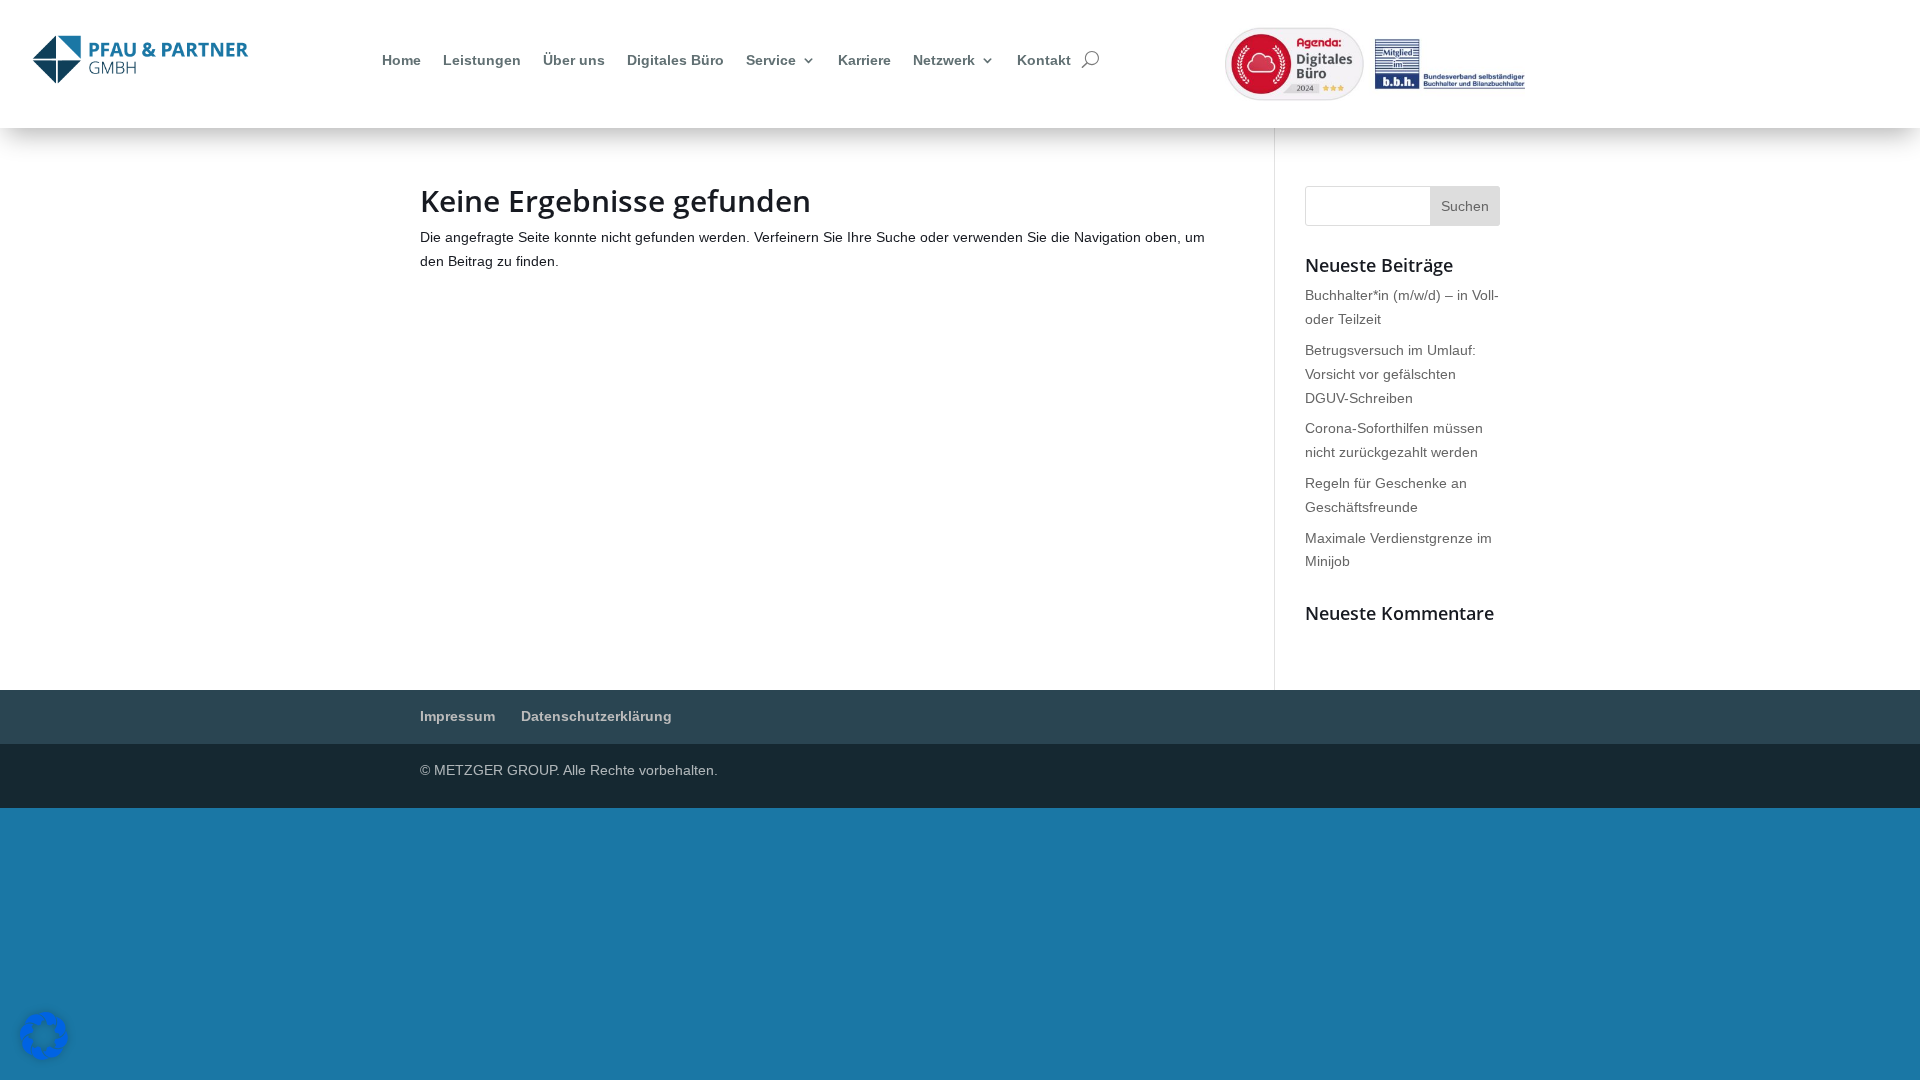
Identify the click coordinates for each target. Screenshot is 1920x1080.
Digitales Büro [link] (675, 60)
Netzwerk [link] (944, 60)
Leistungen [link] (482, 60)
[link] (140, 59)
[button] (1465, 206)
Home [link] (401, 60)
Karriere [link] (864, 60)
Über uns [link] (574, 60)
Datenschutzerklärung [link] (596, 716)
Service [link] (771, 60)
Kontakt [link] (1044, 60)
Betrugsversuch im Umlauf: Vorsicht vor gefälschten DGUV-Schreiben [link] (1390, 374)
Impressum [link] (457, 716)
